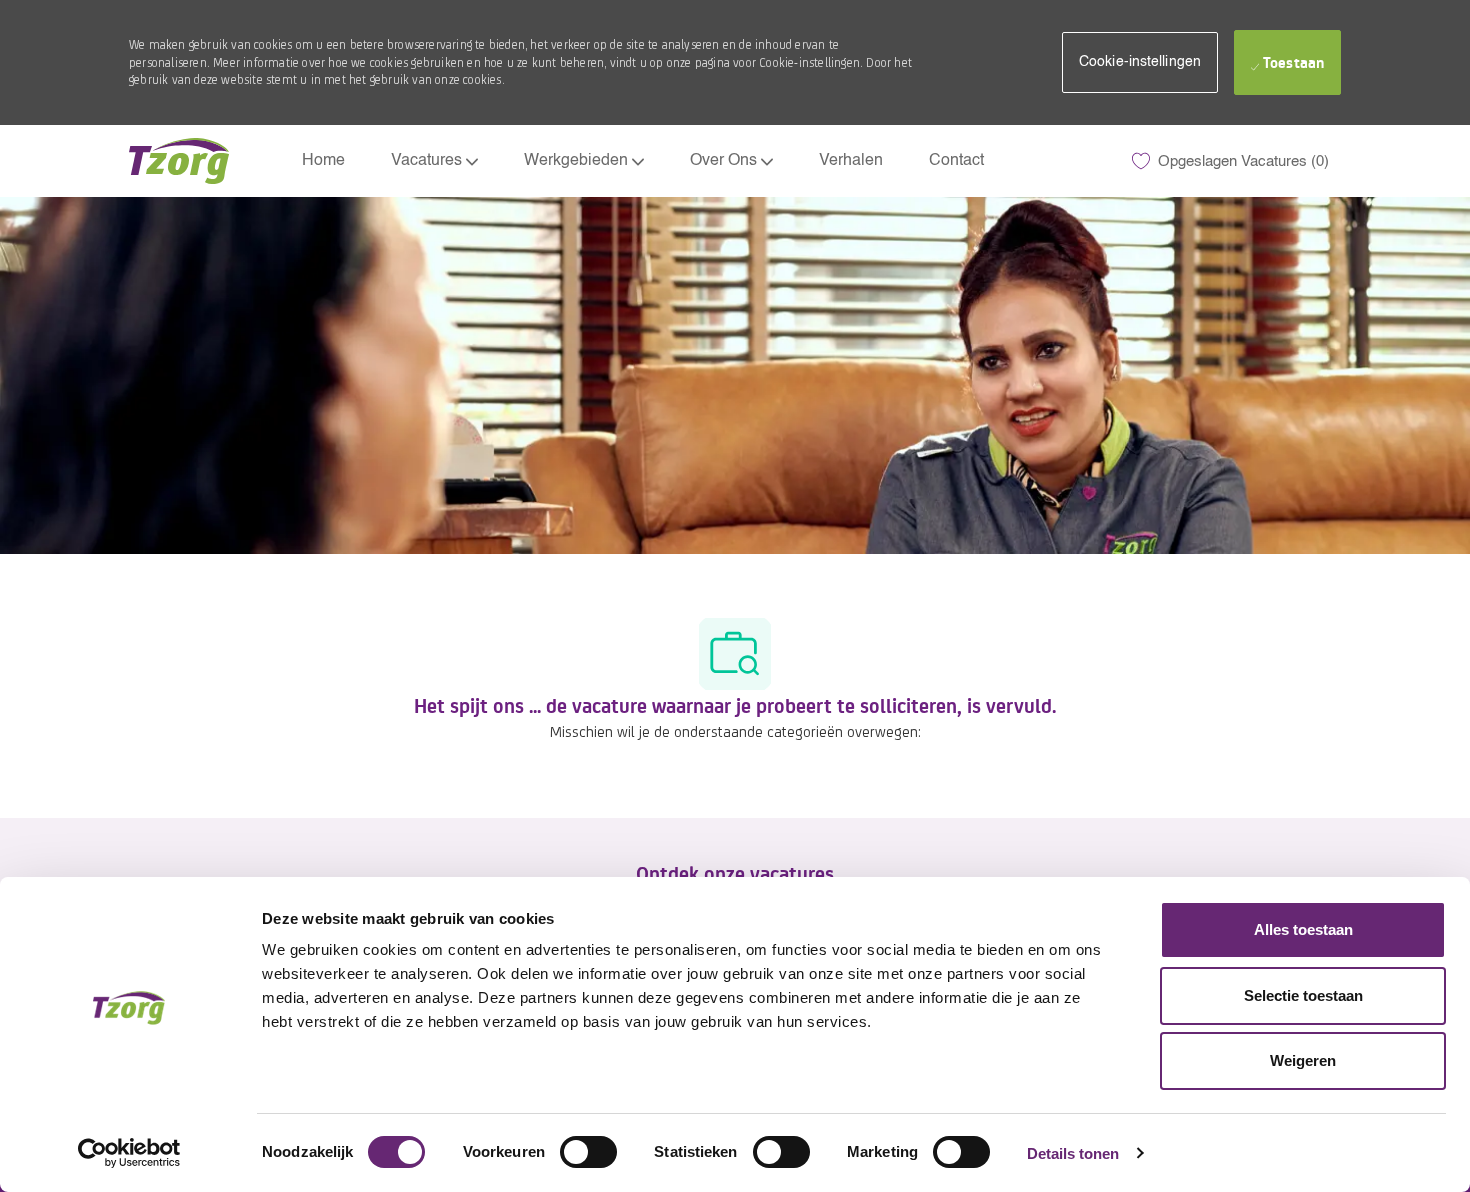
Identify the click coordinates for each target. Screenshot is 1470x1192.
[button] (1140, 62)
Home (323, 161)
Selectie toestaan (1303, 995)
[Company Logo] (179, 161)
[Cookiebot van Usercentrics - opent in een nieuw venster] (129, 1153)
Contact (956, 161)
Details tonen (1073, 1153)
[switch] (588, 1152)
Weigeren (1303, 1060)
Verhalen (851, 161)
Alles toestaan (1303, 929)
